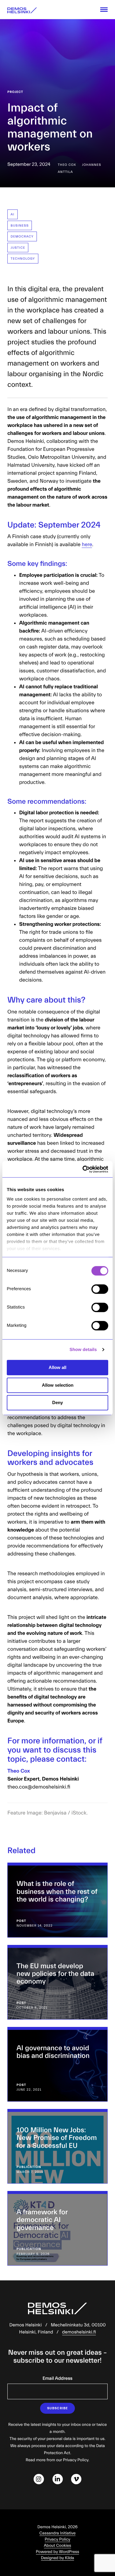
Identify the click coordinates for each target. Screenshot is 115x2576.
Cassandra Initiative (58, 2533)
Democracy (22, 236)
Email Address (57, 2379)
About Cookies (57, 2546)
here (87, 544)
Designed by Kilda (58, 2558)
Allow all (57, 1367)
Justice (18, 248)
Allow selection (58, 1385)
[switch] (100, 1289)
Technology (23, 259)
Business (20, 226)
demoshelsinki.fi (79, 2332)
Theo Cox (67, 165)
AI (13, 214)
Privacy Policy (58, 2539)
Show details (83, 1350)
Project (15, 92)
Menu (104, 10)
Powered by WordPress (58, 2552)
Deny (57, 1402)
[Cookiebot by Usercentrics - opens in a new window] (83, 1169)
